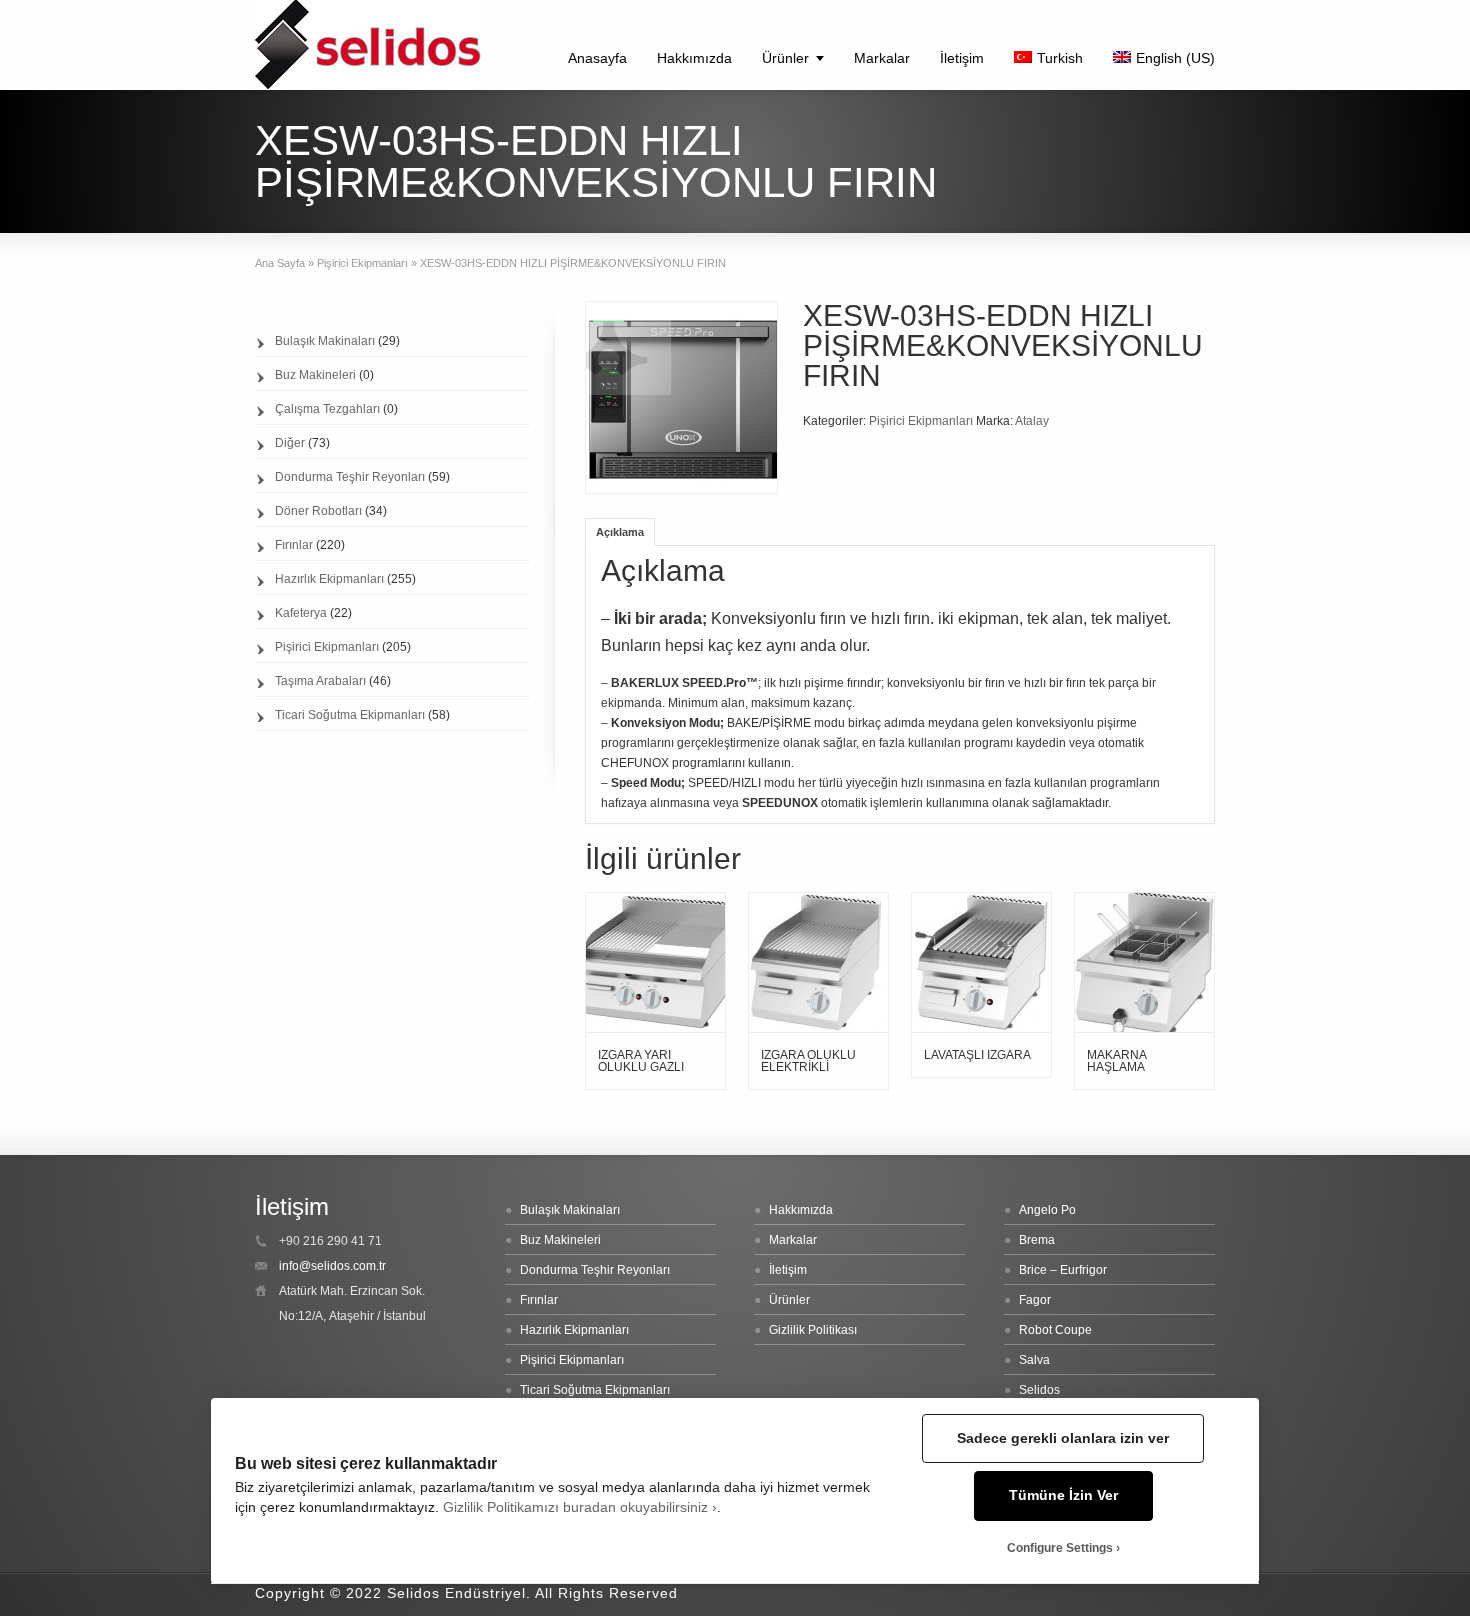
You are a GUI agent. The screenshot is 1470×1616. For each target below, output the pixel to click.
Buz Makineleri (315, 375)
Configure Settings (1060, 1548)
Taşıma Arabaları (320, 681)
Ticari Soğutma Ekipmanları (350, 715)
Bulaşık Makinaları (325, 341)
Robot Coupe (1055, 1330)
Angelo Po (1047, 1210)
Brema (1037, 1240)
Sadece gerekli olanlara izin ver (1063, 1438)
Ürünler (785, 58)
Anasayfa (597, 58)
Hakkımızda (694, 58)
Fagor (1035, 1300)
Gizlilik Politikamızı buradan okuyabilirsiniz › (580, 1507)
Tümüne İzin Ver (1063, 1495)
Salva (1034, 1360)
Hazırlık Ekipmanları (329, 579)
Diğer (290, 443)
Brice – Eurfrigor (1063, 1270)
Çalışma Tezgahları (327, 409)
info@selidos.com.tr (332, 1266)
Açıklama (620, 532)
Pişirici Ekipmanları (362, 263)
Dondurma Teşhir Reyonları (350, 477)
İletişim (962, 58)
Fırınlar (294, 545)
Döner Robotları (318, 511)
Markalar (882, 58)
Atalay (1032, 421)
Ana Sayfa (280, 263)
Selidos (1039, 1390)
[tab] (620, 531)
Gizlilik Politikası (813, 1330)
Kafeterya (301, 613)
